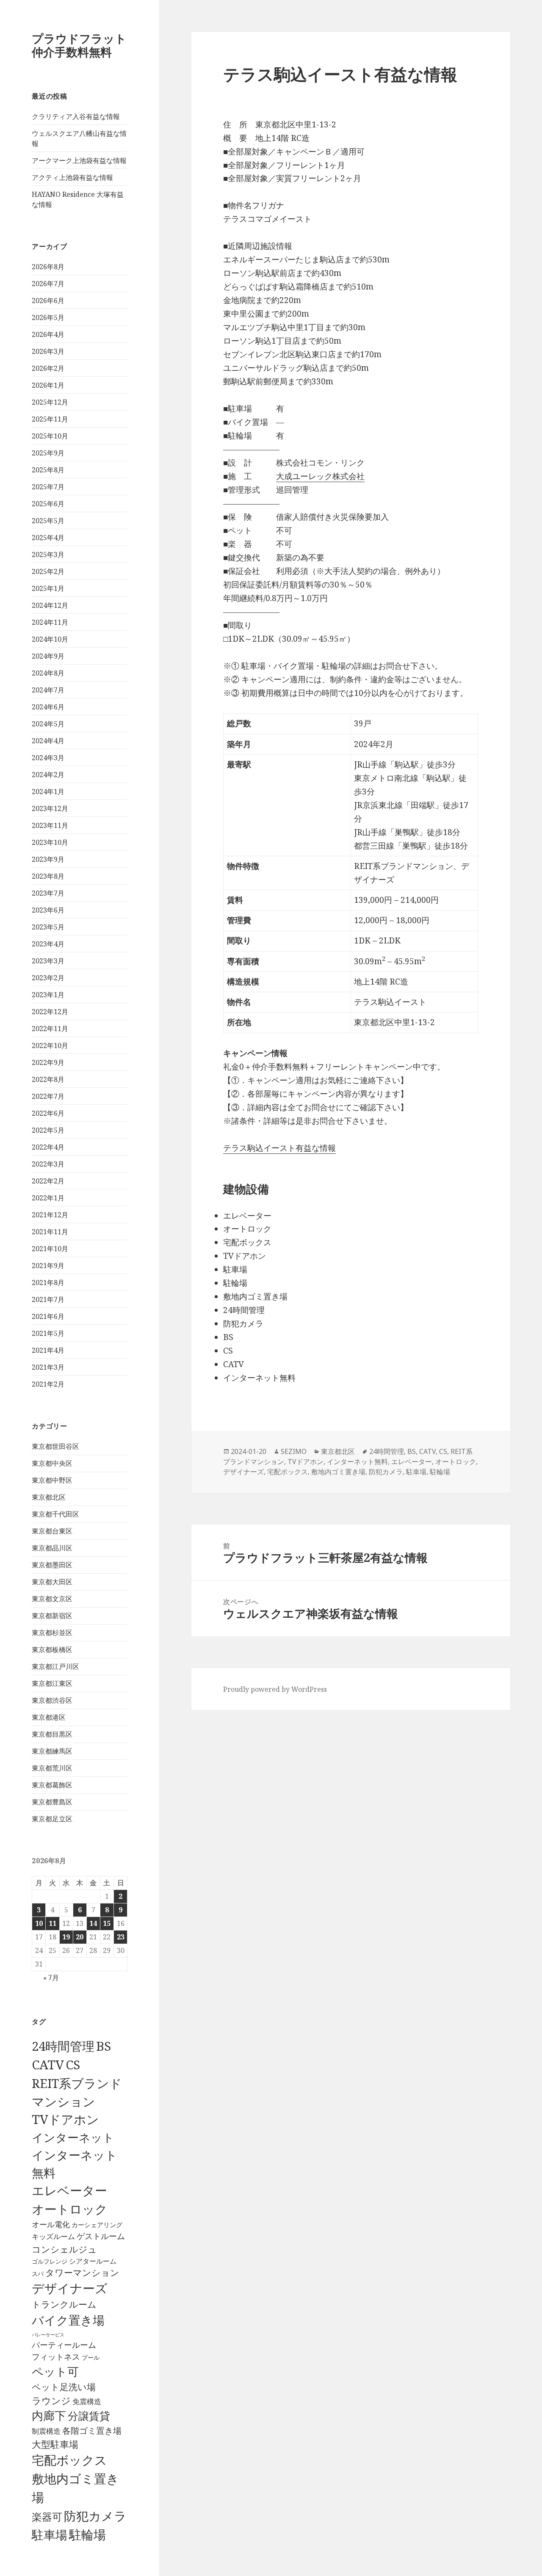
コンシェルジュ (64, 2249)
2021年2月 (48, 1384)
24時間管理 (63, 2046)
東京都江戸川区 (55, 1666)
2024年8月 (48, 673)
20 (80, 1937)
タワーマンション (82, 2273)
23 (121, 1937)
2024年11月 (50, 622)
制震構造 (46, 2431)
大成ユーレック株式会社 (320, 476)
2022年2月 (48, 1181)
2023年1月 (48, 995)
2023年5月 (48, 927)
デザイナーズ (70, 2288)
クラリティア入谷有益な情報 (76, 116)
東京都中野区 (52, 1480)
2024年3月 (48, 758)
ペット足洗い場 (64, 2387)
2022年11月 (50, 1029)
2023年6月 (48, 910)
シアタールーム (93, 2261)
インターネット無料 (357, 1462)
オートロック (70, 2209)
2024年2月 (48, 775)
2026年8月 (48, 267)
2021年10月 (50, 1249)
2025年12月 (50, 402)
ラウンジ (51, 2401)
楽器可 (47, 2517)
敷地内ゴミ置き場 (338, 1472)
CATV (48, 2065)
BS (104, 2046)
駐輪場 (87, 2535)
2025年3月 (48, 554)
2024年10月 (50, 639)
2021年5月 (48, 1333)
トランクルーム (64, 2304)
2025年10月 (50, 436)
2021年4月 (48, 1350)
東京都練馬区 (52, 1751)
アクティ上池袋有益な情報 (72, 177)
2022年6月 (48, 1113)
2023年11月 (50, 825)
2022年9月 (48, 1062)
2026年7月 (48, 284)
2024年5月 (48, 724)
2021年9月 (48, 1266)
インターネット (73, 2137)
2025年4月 (48, 538)
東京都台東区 (52, 1531)
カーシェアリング (97, 2225)
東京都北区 (49, 1497)
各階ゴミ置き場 (92, 2431)
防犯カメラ (95, 2516)
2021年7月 (48, 1299)
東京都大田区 (52, 1582)
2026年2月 (48, 368)
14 (93, 1923)
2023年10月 (50, 842)
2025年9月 (48, 453)
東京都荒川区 (52, 1768)
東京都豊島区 (52, 1802)
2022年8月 (48, 1079)
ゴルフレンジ (50, 2261)
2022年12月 (50, 1012)
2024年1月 (48, 792)
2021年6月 (48, 1316)
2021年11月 (50, 1232)
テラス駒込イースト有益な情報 (279, 1148)
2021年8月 (48, 1282)
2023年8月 (48, 876)
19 (66, 1937)
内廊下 (49, 2416)
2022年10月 (50, 1045)
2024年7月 (48, 690)
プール (91, 2357)
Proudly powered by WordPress (275, 1689)
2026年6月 (48, 301)
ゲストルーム (101, 2236)
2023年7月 (48, 893)
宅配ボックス (69, 2460)
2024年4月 (48, 741)
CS (73, 2065)
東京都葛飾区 (52, 1785)
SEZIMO (294, 1451)
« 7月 (51, 1978)
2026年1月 (48, 385)
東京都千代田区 (55, 1514)
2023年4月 (48, 944)
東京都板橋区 (52, 1649)
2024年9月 (48, 656)
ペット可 (55, 2371)
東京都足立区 (52, 1819)
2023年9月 (48, 859)
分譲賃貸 (89, 2416)
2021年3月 (48, 1367)
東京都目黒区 (52, 1734)
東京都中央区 (52, 1463)
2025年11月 (50, 419)
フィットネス (56, 2357)
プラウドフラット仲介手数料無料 (79, 45)
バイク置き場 (68, 2320)
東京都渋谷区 (52, 1700)
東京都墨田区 (52, 1565)
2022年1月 (48, 1198)
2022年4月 (48, 1147)
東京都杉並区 (52, 1633)
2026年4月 (48, 334)
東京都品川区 (52, 1548)
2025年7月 (48, 487)
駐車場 (50, 2535)
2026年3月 (48, 351)
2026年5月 (48, 317)
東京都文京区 (52, 1599)
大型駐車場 (55, 2444)
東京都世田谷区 (55, 1446)
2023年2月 (48, 978)
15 (107, 1923)
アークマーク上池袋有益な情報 (79, 160)
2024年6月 (48, 707)
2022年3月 (48, 1164)
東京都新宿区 (52, 1616)
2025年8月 (48, 470)
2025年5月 (48, 521)
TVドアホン (65, 2119)
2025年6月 (48, 504)
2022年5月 (48, 1130)
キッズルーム (53, 2236)
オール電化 (51, 2224)
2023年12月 (50, 808)
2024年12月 (50, 605)
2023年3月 (48, 961)
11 (53, 1923)
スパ (38, 2274)
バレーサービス (48, 2335)
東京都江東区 (52, 1683)
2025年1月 (48, 588)
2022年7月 (48, 1096)
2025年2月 (48, 571)
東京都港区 (49, 1717)
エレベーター (69, 2190)
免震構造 (87, 2401)
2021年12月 (50, 1215)
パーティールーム (64, 2345)
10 (39, 1923)
